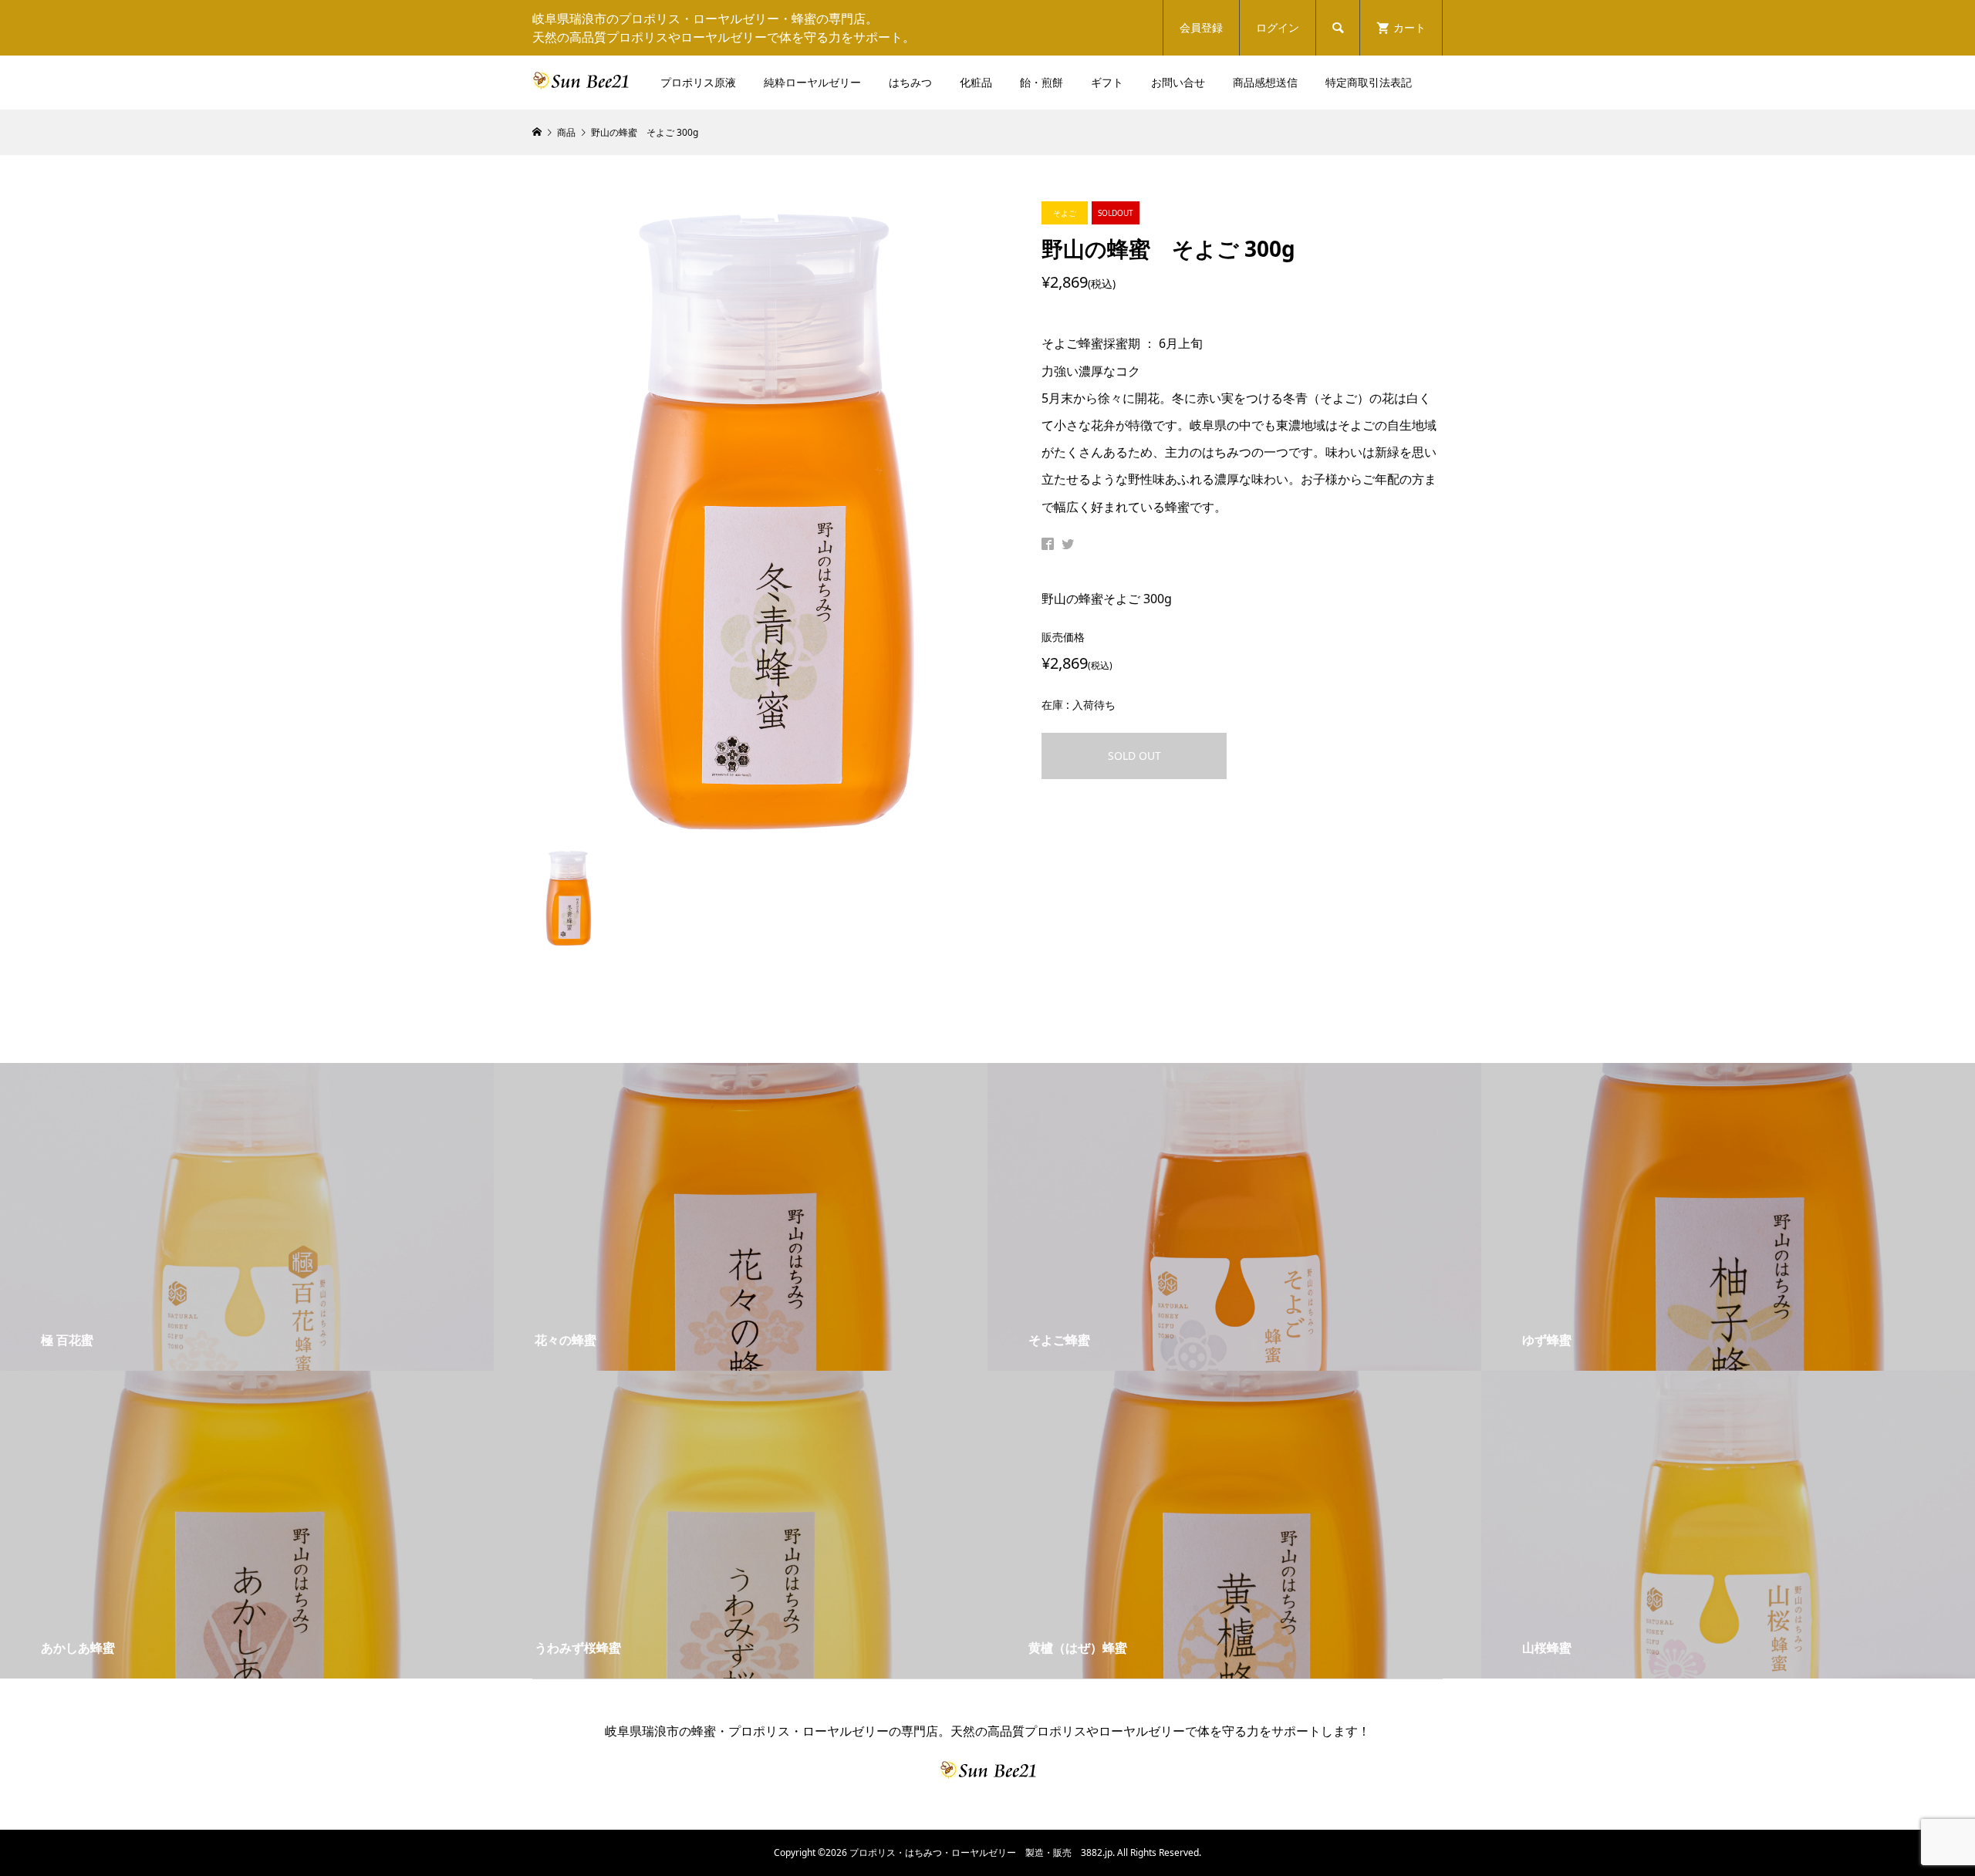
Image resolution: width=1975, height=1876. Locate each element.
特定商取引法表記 (1369, 82)
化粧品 (976, 82)
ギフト (1107, 82)
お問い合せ (1178, 82)
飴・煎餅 (1042, 82)
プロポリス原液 (698, 82)
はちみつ (910, 82)
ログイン (1278, 27)
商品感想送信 (1265, 82)
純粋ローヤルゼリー (812, 82)
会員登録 (1201, 27)
